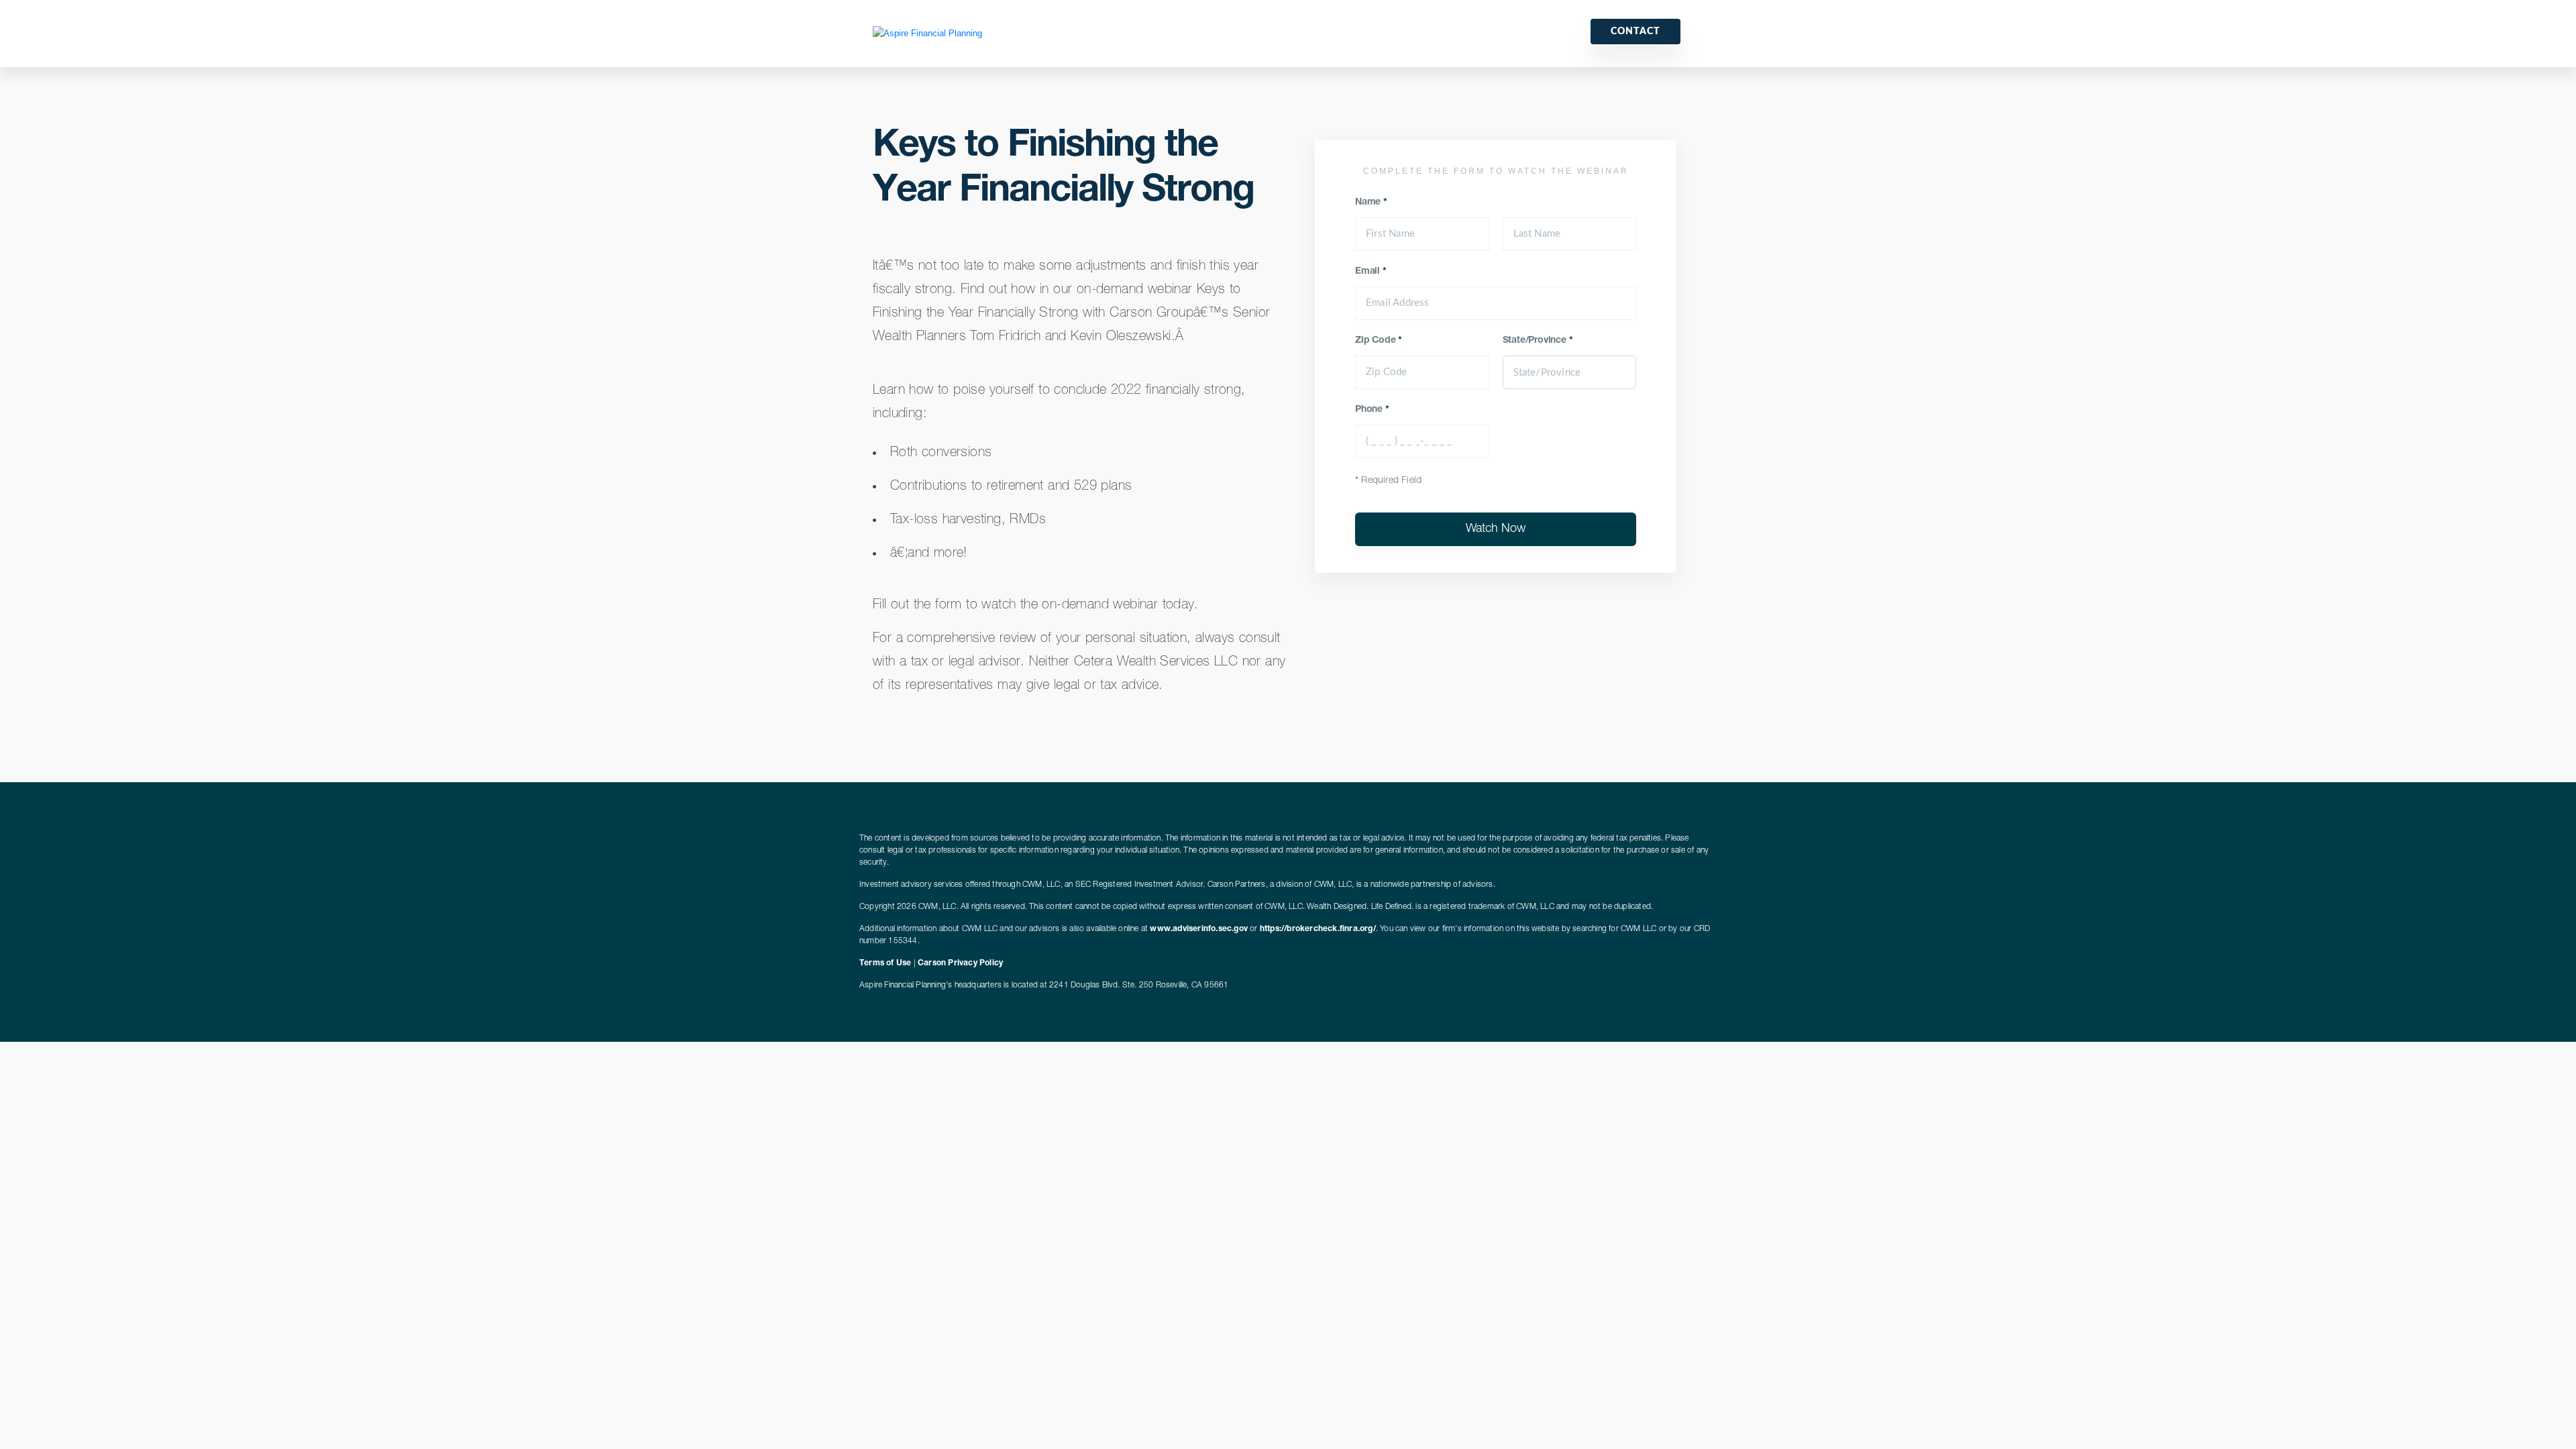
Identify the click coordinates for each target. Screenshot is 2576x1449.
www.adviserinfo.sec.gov (1199, 929)
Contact (1635, 32)
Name (1371, 203)
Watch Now (1496, 529)
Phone (1372, 410)
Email (1371, 272)
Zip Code (1379, 341)
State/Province (1538, 341)
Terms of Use (885, 963)
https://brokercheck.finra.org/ (1318, 929)
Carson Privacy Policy (960, 963)
